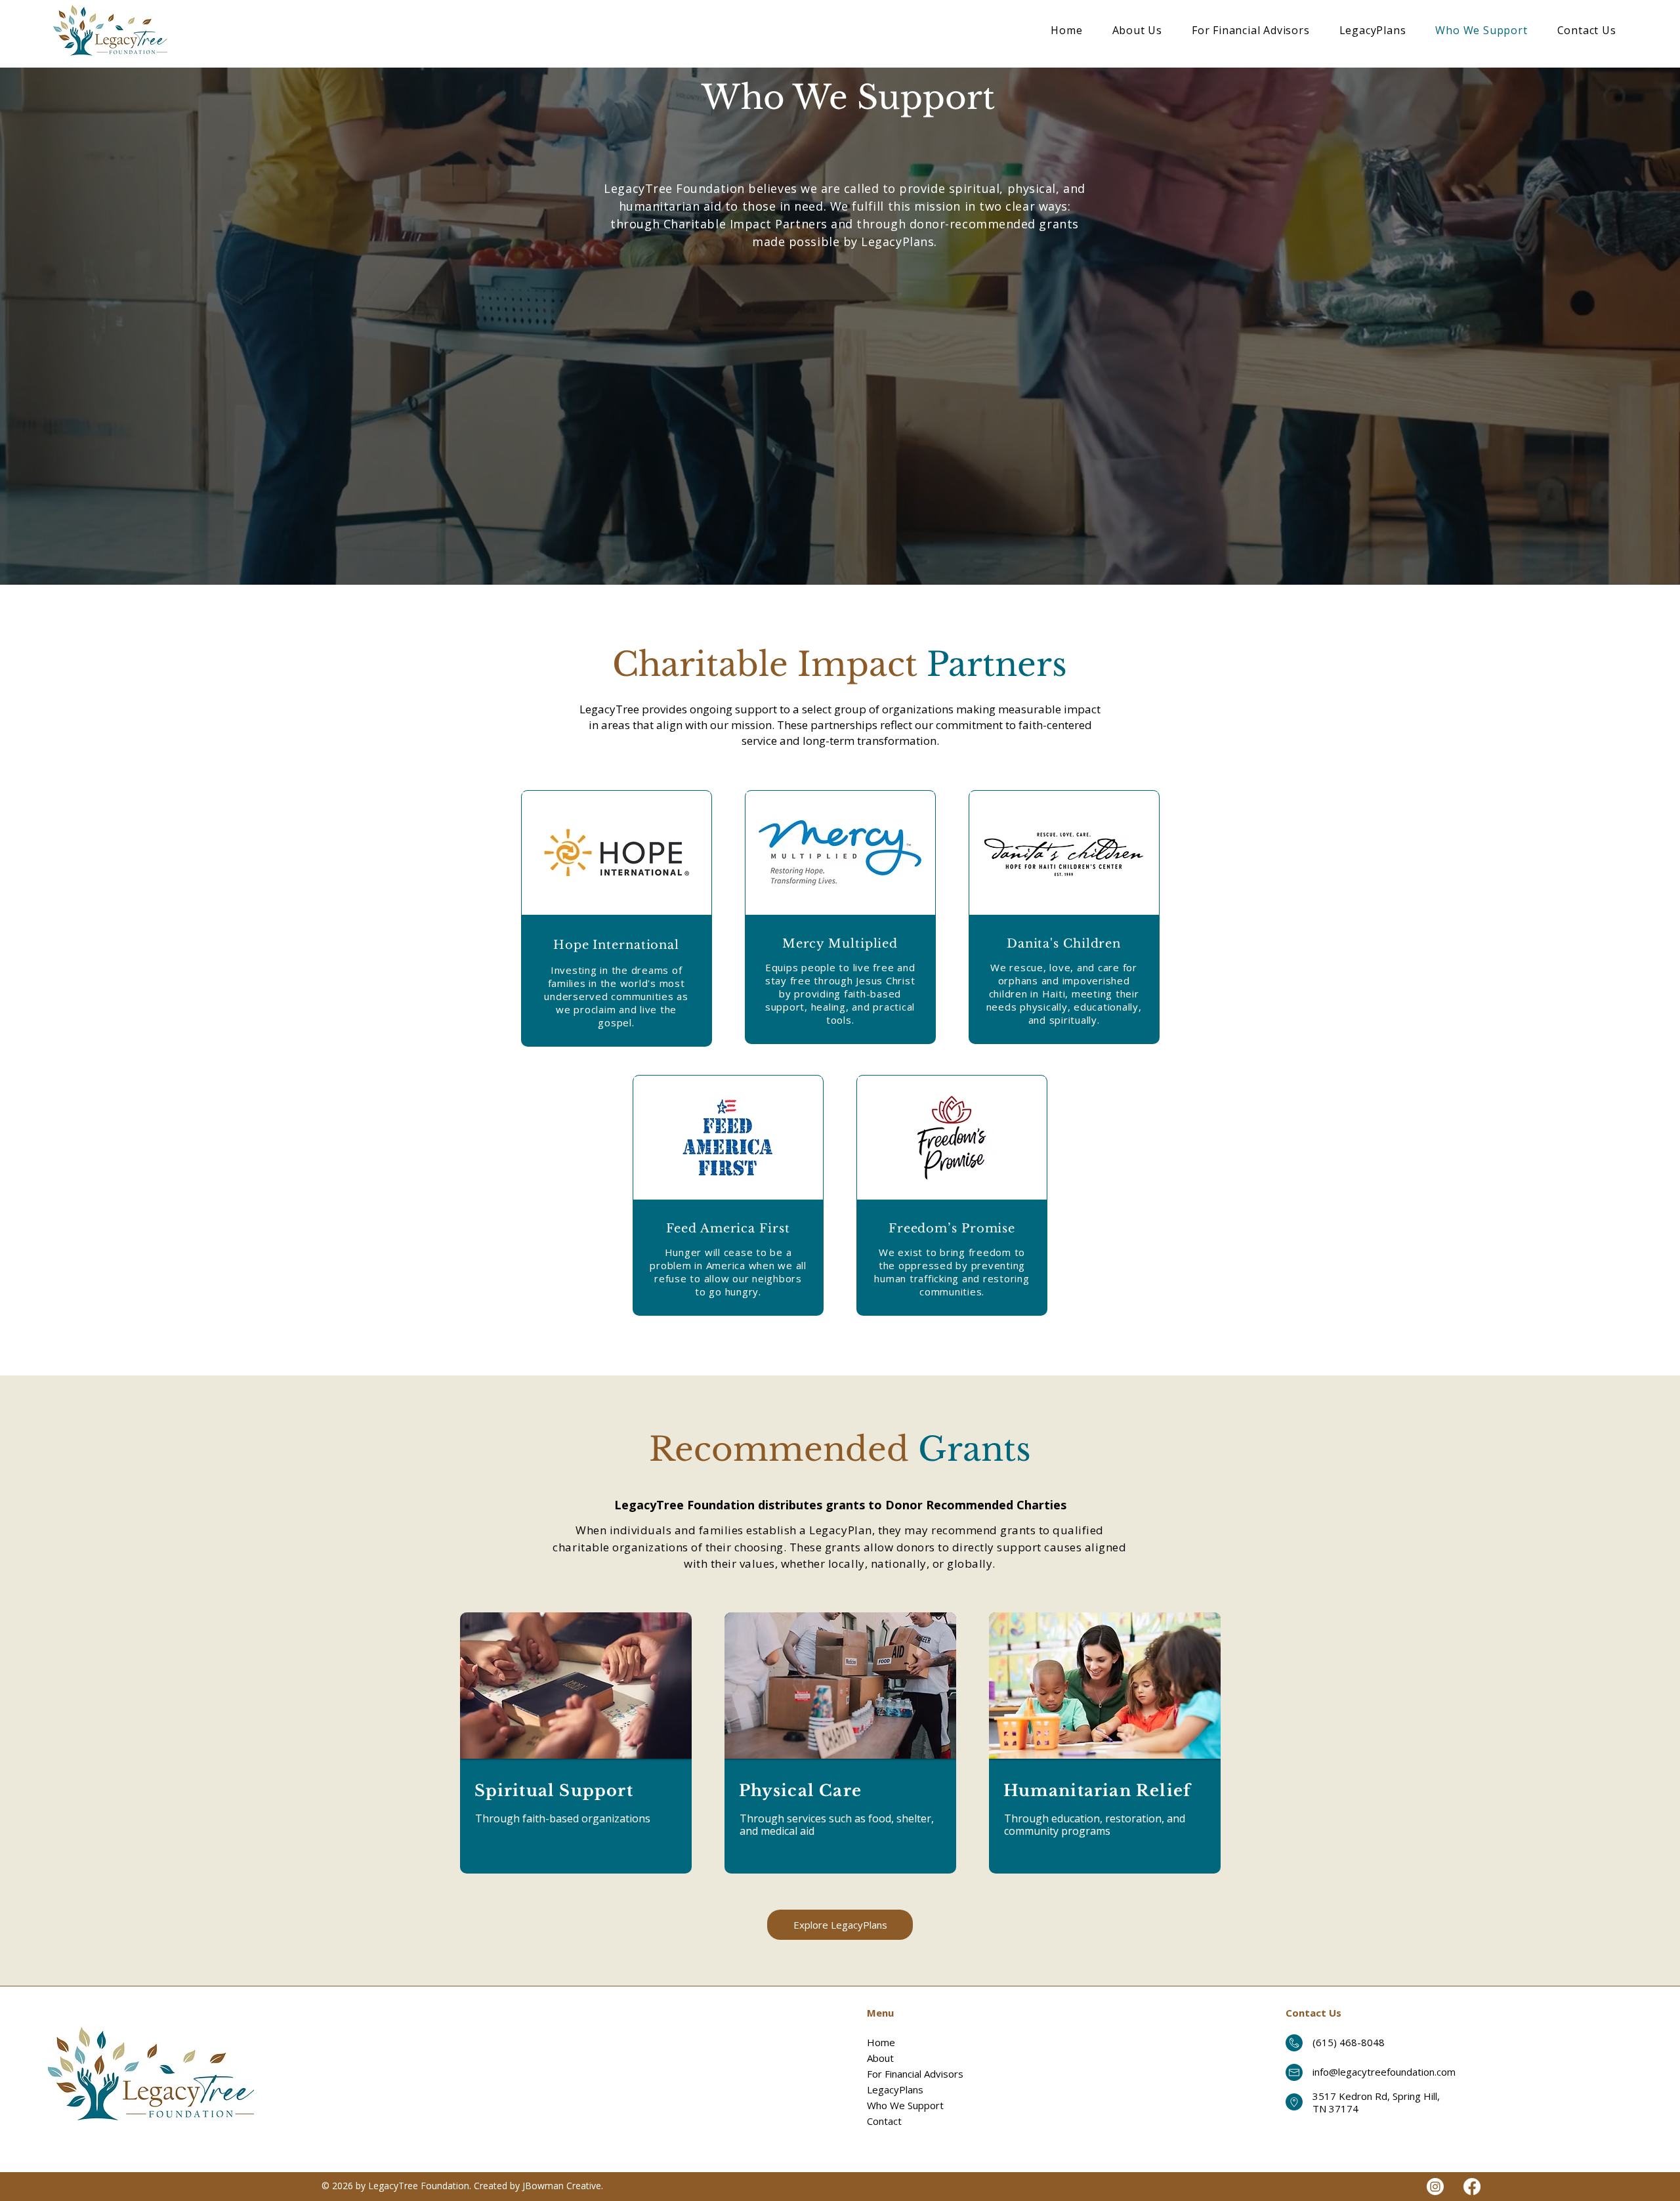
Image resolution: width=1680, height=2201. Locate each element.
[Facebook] (1472, 2187)
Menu (880, 2013)
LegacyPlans (895, 2089)
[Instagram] (1435, 2187)
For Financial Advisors (915, 2074)
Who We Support (905, 2105)
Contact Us (1313, 2013)
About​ (880, 2058)
